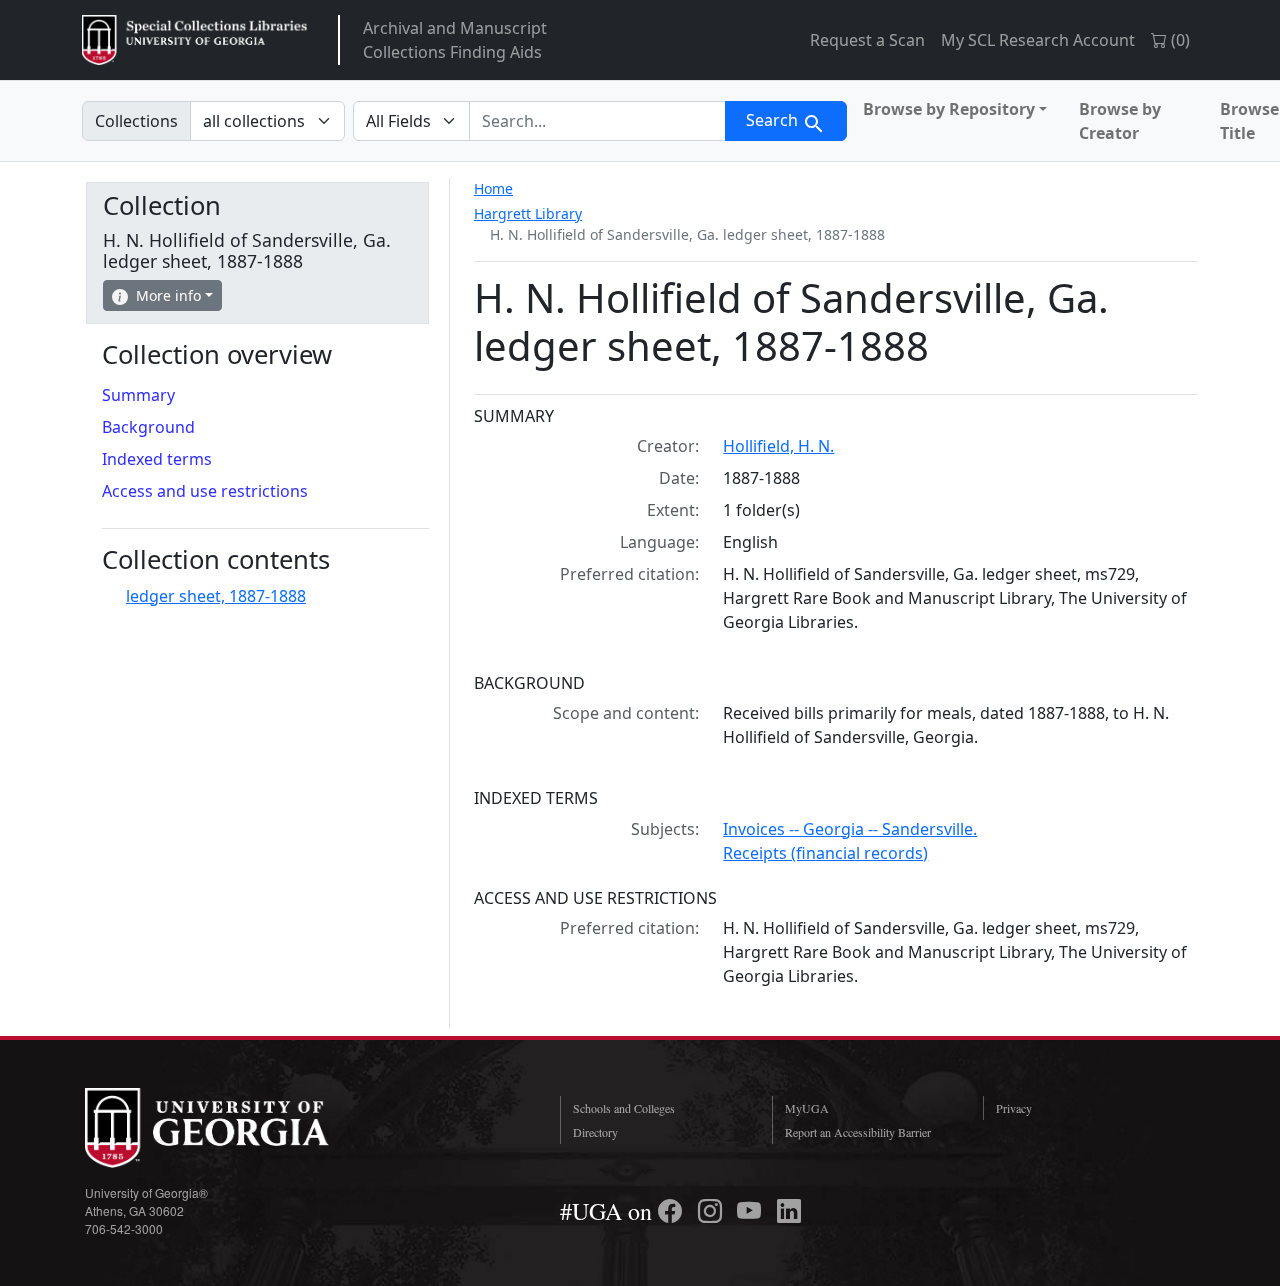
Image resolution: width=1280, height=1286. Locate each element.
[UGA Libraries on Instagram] (713, 1211)
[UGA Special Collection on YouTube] (752, 1211)
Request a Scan (867, 40)
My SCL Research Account (1038, 40)
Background (148, 427)
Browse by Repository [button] (949, 109)
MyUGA (807, 1108)
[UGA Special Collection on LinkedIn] (789, 1211)
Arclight (194, 40)
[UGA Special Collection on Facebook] (673, 1211)
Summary (138, 395)
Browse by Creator (1120, 121)
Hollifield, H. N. (778, 446)
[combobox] (597, 121)
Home (493, 188)
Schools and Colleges (624, 1108)
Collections (136, 121)
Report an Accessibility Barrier (858, 1132)
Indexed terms (157, 459)
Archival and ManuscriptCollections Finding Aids (455, 40)
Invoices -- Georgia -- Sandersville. (850, 829)
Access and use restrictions (205, 491)
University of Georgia (235, 1128)
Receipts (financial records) (825, 853)
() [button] (1178, 40)
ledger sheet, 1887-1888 (216, 596)
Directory (595, 1132)
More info (168, 295)
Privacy (1014, 1108)
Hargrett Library (528, 213)
